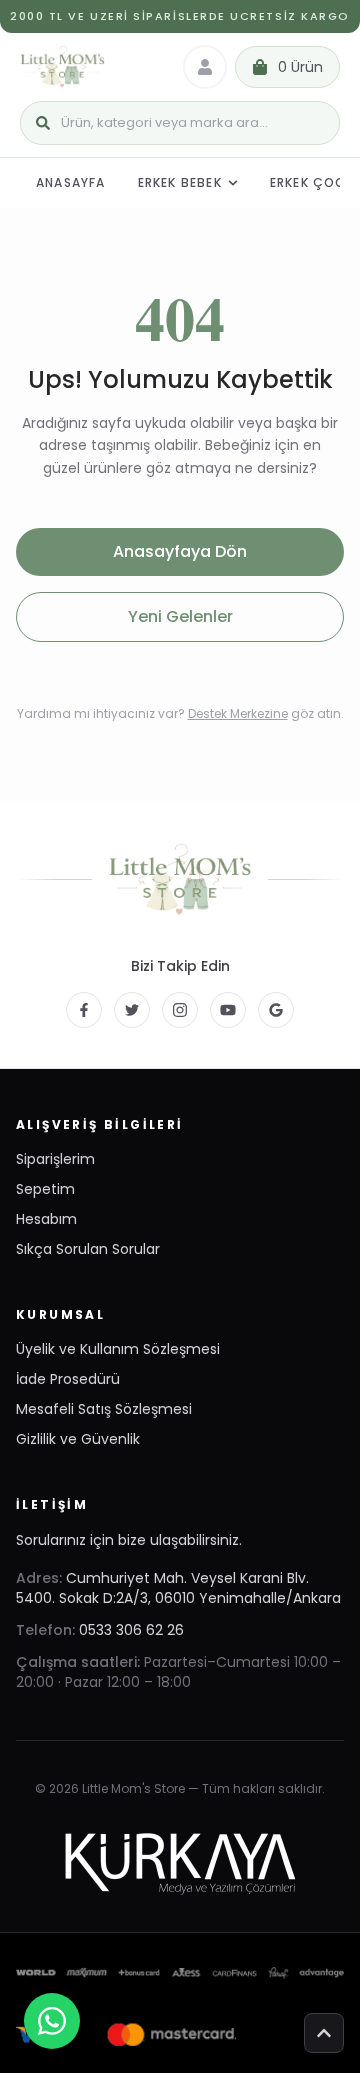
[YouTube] (228, 1010)
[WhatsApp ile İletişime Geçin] (52, 2021)
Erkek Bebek (180, 182)
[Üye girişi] (205, 67)
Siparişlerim (55, 1159)
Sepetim (45, 1189)
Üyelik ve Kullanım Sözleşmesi (118, 1349)
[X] (132, 1010)
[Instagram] (180, 1010)
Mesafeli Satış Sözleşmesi (104, 1409)
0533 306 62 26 (131, 1630)
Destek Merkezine (238, 713)
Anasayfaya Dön (180, 551)
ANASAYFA (71, 182)
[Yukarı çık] (324, 2033)
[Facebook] (84, 1010)
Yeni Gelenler (180, 616)
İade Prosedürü (68, 1379)
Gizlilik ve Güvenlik (78, 1439)
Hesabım (46, 1219)
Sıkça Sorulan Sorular (88, 1249)
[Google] (276, 1010)
